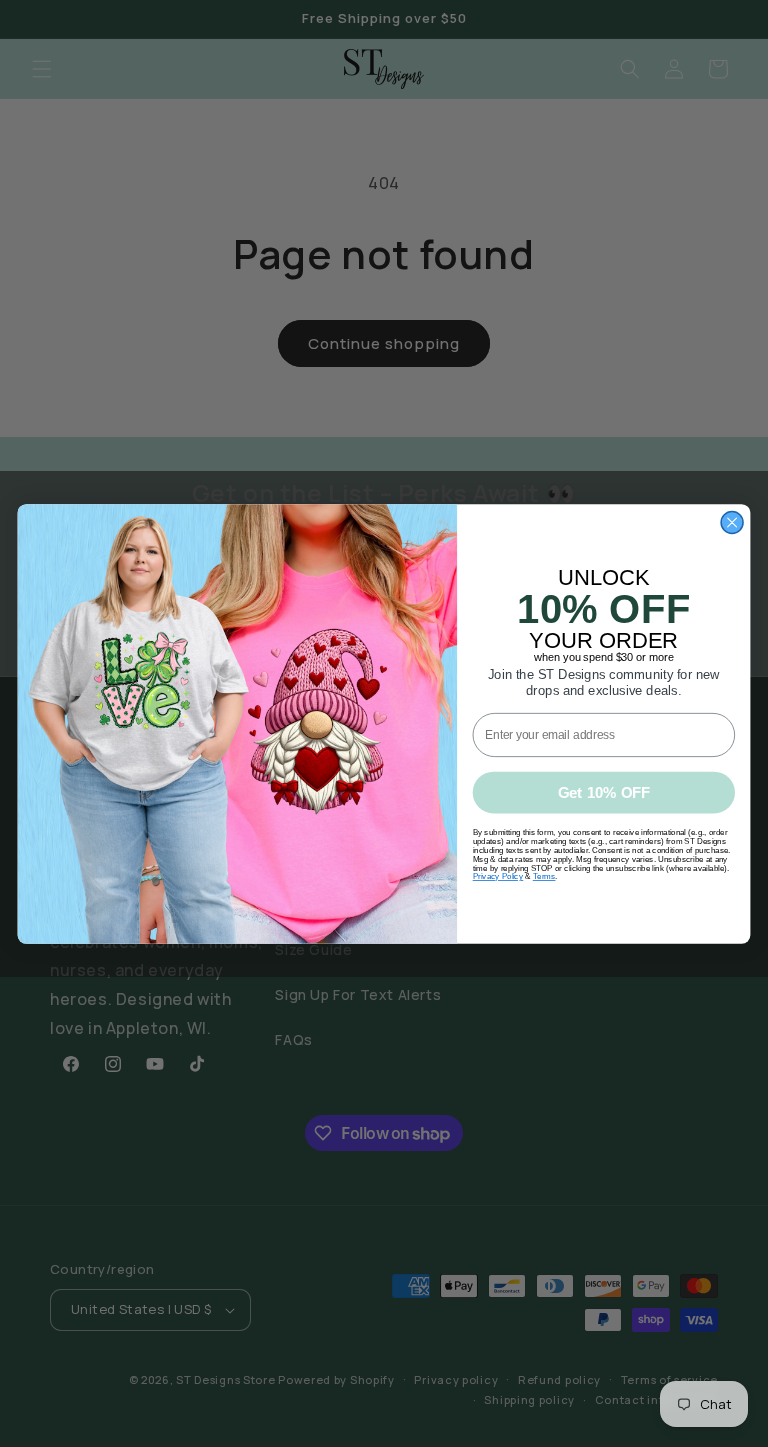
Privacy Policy (498, 876)
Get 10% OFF (604, 792)
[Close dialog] (732, 522)
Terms (544, 876)
